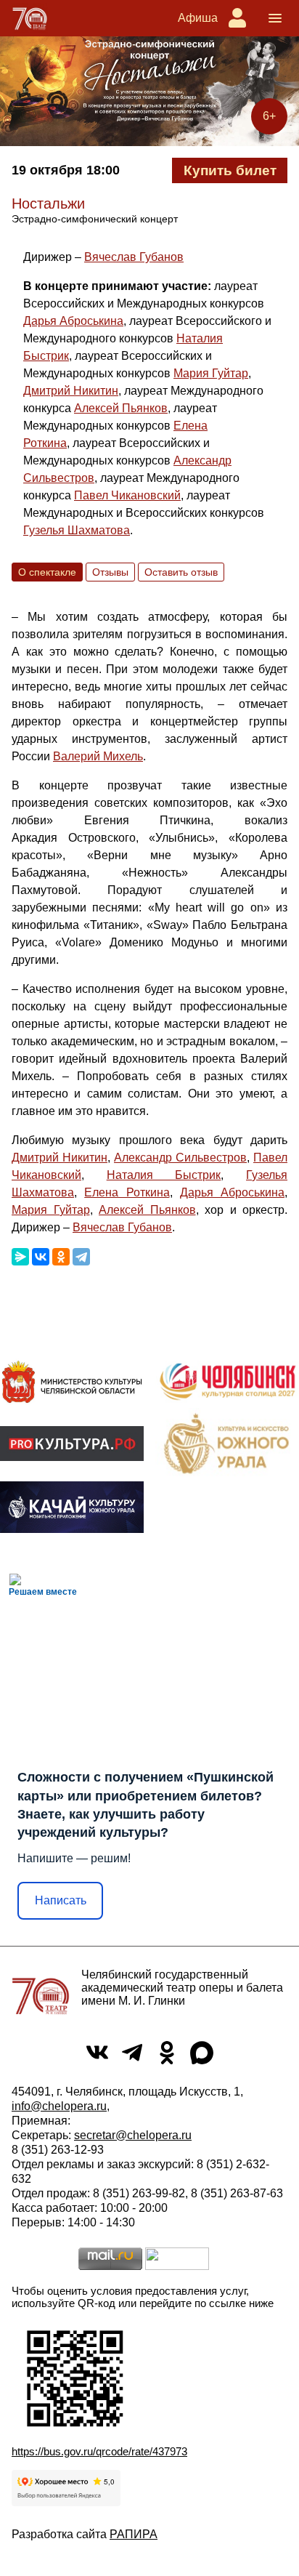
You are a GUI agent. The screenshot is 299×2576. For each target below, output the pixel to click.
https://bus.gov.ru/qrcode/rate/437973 (99, 2451)
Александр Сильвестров (180, 1158)
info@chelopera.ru (59, 2106)
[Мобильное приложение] (72, 1508)
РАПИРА (134, 2534)
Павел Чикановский (127, 495)
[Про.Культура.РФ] (72, 1444)
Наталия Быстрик (164, 1175)
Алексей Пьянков (121, 408)
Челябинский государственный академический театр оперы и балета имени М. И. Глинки (182, 1988)
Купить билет (230, 170)
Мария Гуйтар (211, 373)
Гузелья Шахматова (77, 530)
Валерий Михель (98, 756)
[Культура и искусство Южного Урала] (227, 1443)
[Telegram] (81, 1257)
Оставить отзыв (181, 572)
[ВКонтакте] (41, 1257)
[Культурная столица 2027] (227, 1382)
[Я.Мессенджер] (20, 1257)
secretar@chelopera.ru (133, 2135)
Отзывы (110, 572)
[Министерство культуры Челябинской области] (72, 1382)
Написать (61, 1900)
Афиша (198, 18)
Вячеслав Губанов (134, 257)
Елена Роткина (127, 1192)
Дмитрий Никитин (71, 391)
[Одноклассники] (61, 1257)
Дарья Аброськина (73, 321)
